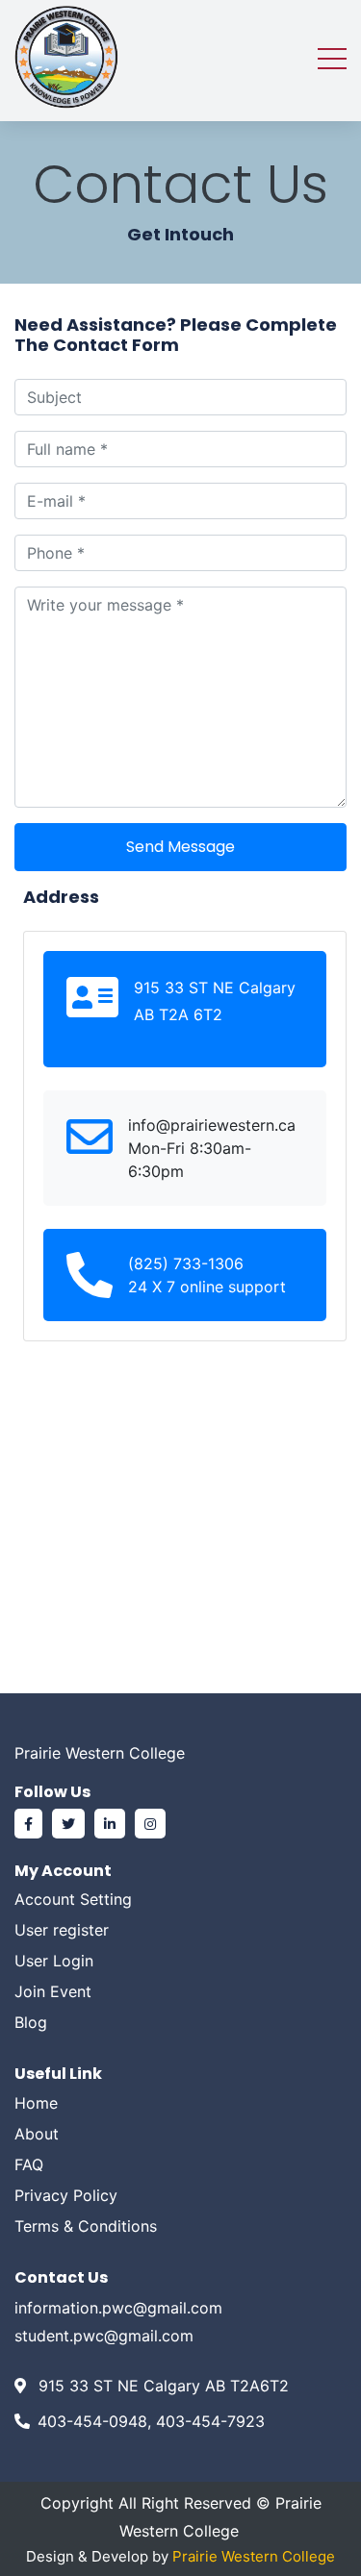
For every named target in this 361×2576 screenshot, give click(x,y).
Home (36, 2103)
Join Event (53, 1991)
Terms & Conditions (86, 2226)
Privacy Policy (66, 2195)
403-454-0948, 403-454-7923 (151, 2421)
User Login (54, 1961)
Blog (31, 2022)
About (37, 2134)
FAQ (29, 2164)
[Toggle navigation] (332, 57)
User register (62, 1930)
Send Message (180, 847)
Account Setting (73, 1899)
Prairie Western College (254, 2556)
